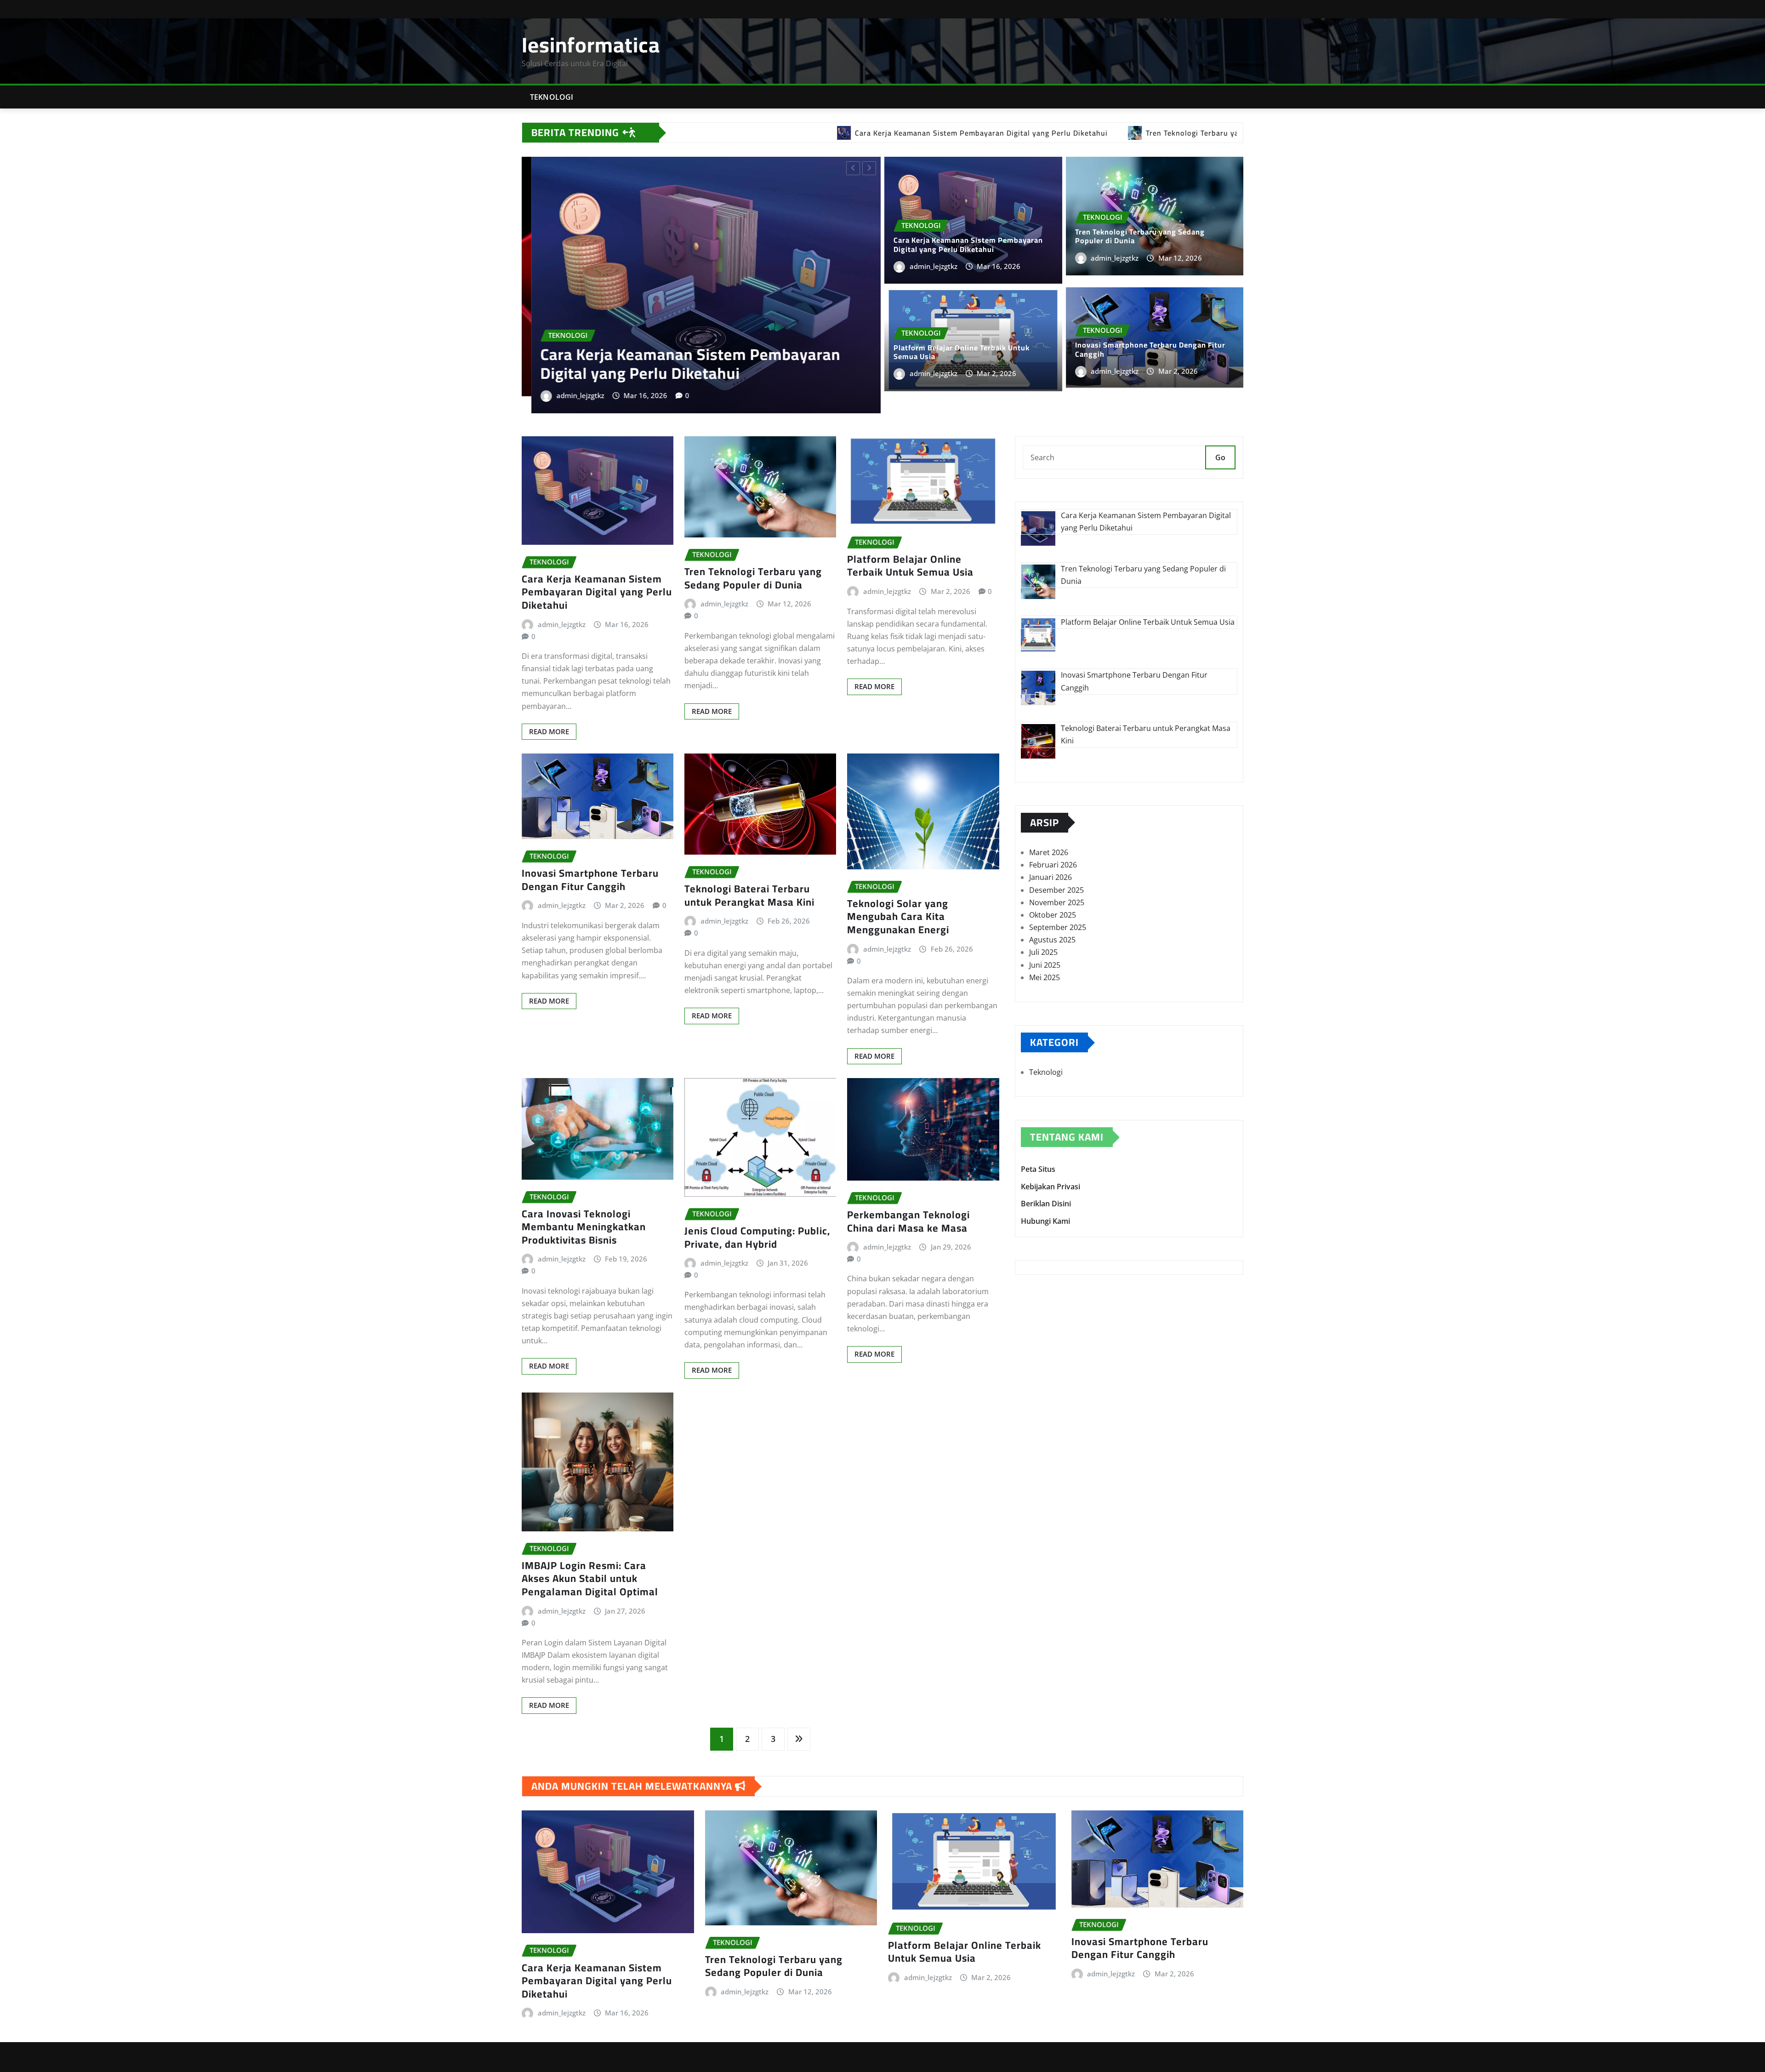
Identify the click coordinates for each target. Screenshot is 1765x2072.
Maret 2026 (1049, 830)
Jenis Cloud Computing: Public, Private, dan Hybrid (757, 1215)
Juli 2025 (1043, 930)
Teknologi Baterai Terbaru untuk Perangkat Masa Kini (749, 873)
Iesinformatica (591, 45)
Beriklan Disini (1046, 1182)
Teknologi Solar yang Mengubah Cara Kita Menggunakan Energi (898, 894)
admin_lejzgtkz (571, 345)
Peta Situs (1038, 1147)
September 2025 (1058, 905)
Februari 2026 (1053, 843)
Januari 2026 (1050, 855)
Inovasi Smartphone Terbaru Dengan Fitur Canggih (680, 314)
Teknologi (552, 97)
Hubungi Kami (1045, 1199)
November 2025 (1057, 880)
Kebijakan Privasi (1050, 1164)
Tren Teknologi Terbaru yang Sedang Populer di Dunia (1140, 236)
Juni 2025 (1045, 942)
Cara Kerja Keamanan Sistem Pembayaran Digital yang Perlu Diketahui (968, 244)
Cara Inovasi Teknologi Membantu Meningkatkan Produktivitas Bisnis (584, 1204)
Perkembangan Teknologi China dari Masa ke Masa (908, 1199)
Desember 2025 (1056, 868)
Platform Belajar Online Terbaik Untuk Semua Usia (962, 352)
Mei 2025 (1045, 955)
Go (1220, 435)
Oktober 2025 (1053, 893)
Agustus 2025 (1052, 918)
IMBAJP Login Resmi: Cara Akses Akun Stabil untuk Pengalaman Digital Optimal (590, 1556)
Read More (549, 709)
